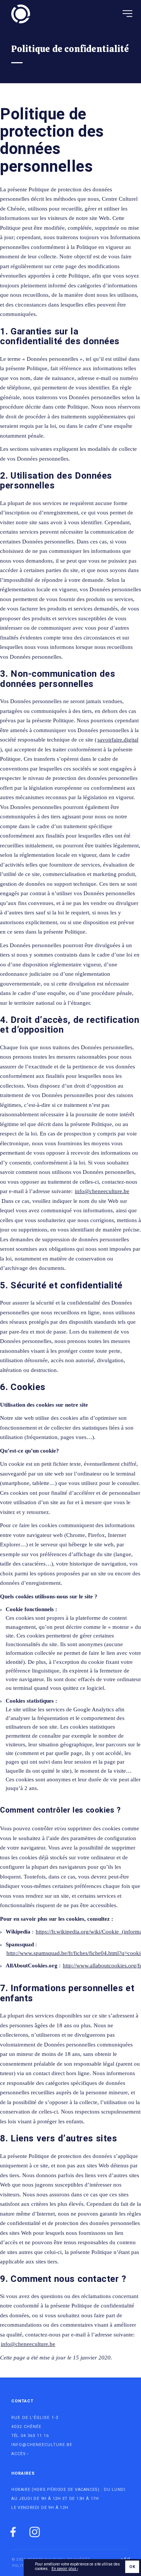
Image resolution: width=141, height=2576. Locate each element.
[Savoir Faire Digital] (120, 2556)
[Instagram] (35, 2533)
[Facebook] (13, 2533)
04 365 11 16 (35, 2436)
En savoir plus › (65, 2569)
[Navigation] (127, 14)
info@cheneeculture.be (102, 1191)
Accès (19, 2454)
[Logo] (21, 14)
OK (132, 2567)
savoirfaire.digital (118, 740)
